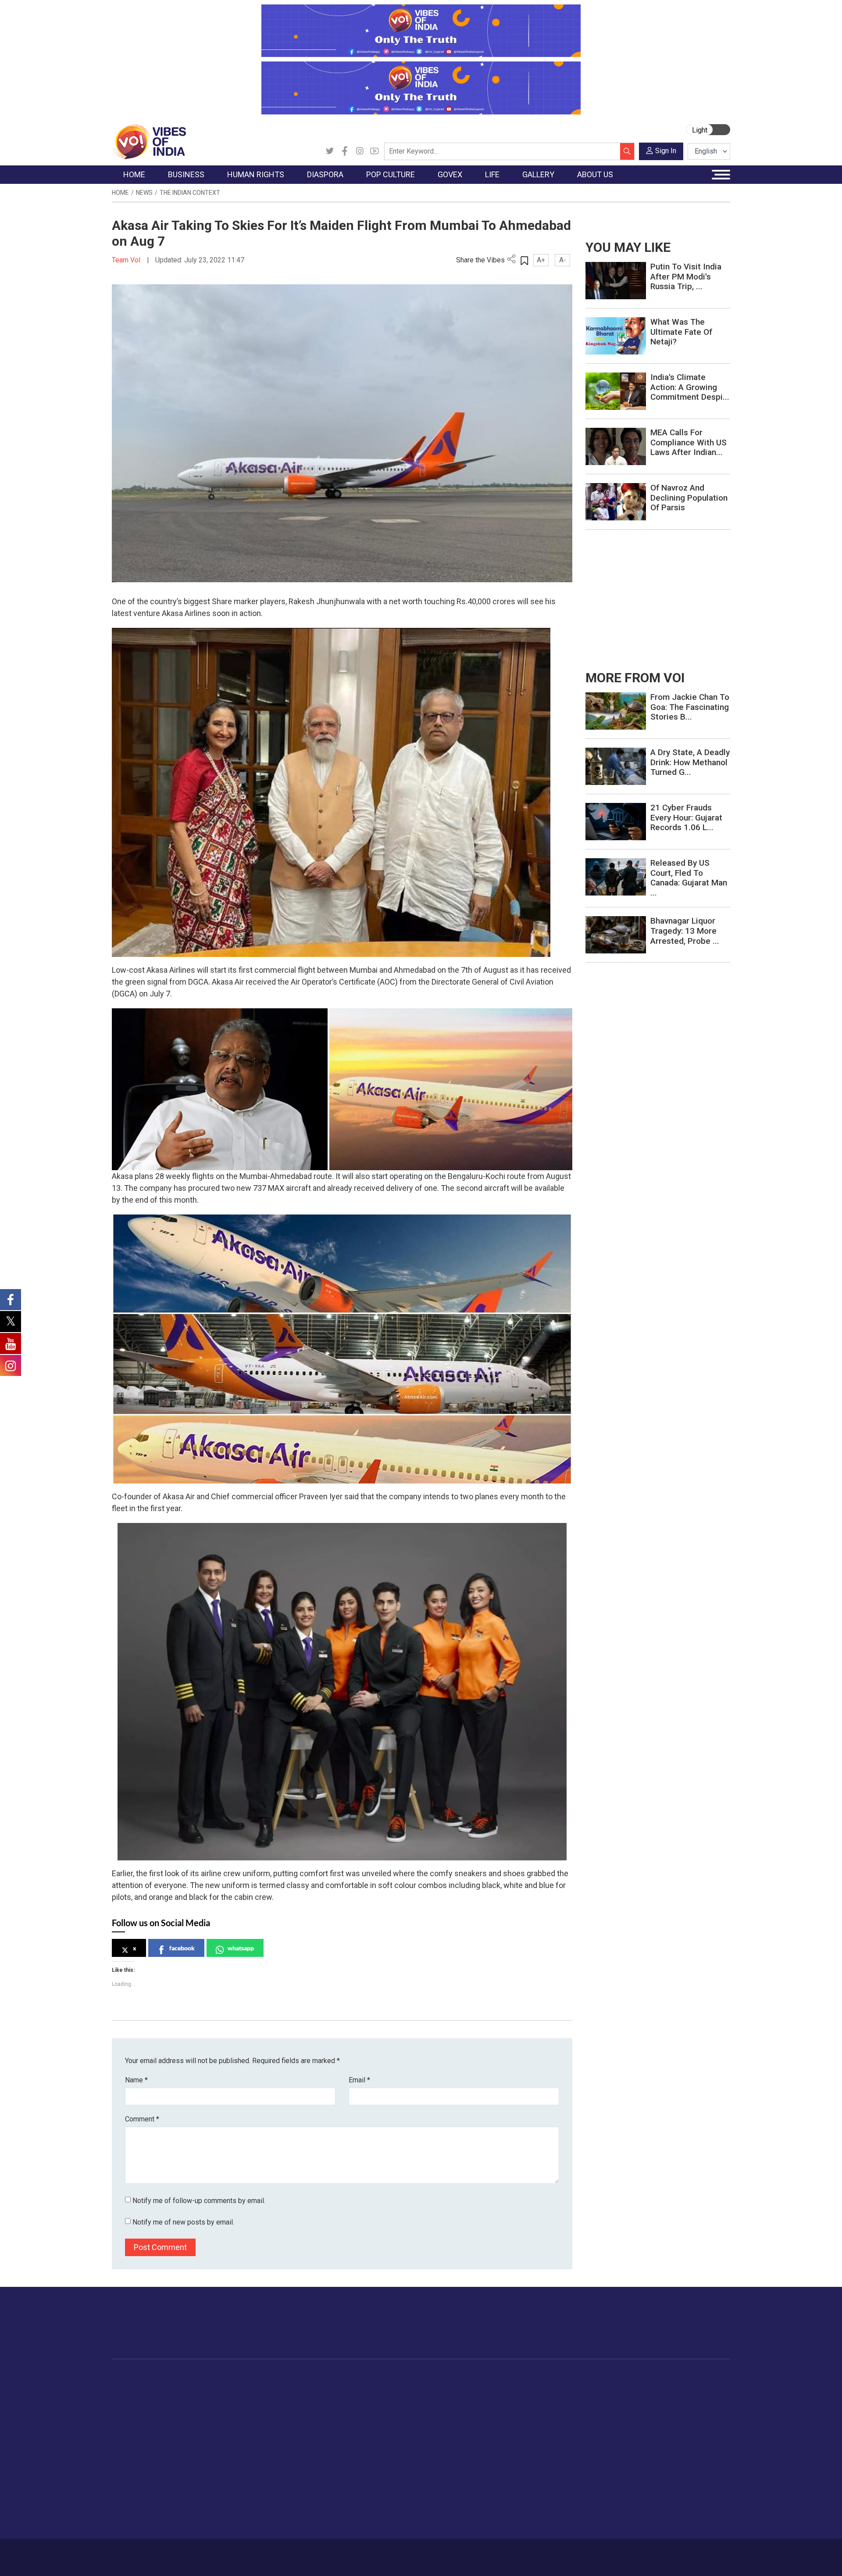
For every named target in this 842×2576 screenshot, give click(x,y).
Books (349, 2421)
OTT (346, 2410)
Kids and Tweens (548, 2487)
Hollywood (355, 2399)
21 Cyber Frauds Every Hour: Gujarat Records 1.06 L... (686, 818)
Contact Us (221, 2553)
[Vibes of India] (149, 141)
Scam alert (650, 2410)
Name (136, 2080)
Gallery (585, 2377)
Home (120, 193)
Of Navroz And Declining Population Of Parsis (689, 498)
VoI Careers (651, 2454)
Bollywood (355, 2388)
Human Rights (252, 2377)
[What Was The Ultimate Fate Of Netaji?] (616, 335)
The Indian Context (190, 193)
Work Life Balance (549, 2465)
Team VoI (127, 260)
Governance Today (406, 2388)
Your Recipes (461, 2410)
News (144, 193)
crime (129, 2432)
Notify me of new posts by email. (183, 2222)
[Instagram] (360, 151)
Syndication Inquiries (664, 2443)
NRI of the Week (307, 2410)
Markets (195, 2421)
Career (149, 2553)
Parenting (536, 2432)
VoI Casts (598, 2421)
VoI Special (137, 2443)
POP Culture (350, 2377)
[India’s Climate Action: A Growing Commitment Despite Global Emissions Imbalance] (616, 391)
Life (520, 2377)
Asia (288, 2399)
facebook (182, 1948)
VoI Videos (600, 2410)
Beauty (533, 2509)
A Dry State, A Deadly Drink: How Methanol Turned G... (690, 762)
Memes (594, 2432)
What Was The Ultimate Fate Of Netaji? (681, 332)
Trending (133, 2388)
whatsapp (241, 1948)
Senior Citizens (544, 2443)
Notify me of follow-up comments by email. (199, 2201)
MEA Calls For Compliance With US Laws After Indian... (689, 442)
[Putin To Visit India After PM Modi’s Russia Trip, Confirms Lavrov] (616, 280)
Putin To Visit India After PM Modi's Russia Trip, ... (686, 277)
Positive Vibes (141, 2454)
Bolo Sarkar (396, 2410)
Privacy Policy (303, 2553)
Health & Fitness (546, 2476)
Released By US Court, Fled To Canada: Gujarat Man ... (689, 878)
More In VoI (643, 2377)
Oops (642, 2432)
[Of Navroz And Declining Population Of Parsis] (616, 501)
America (294, 2388)
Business (189, 2377)
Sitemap (345, 2553)
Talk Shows (600, 2399)
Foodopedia (451, 2377)
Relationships (542, 2421)
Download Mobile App (680, 2557)
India (191, 2388)
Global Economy (207, 2410)
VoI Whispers (398, 2399)
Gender (533, 2410)
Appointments (399, 2421)
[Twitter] (330, 151)
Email (359, 2080)
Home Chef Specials (471, 2388)
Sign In (666, 151)
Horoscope (539, 2388)
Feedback (260, 2553)
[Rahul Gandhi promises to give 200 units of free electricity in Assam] (616, 711)
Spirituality (537, 2520)
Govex (380, 2377)
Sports (532, 2498)
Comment (142, 2119)
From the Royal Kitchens (478, 2399)
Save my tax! (203, 2432)
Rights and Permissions (669, 2465)
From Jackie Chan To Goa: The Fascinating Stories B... (690, 707)
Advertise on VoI (658, 2388)
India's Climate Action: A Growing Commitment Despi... (690, 387)
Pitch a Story (653, 2421)
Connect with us (679, 2332)
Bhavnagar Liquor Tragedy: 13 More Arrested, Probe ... (685, 931)
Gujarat (131, 2421)
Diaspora (287, 2377)
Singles (533, 2454)
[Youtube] (375, 151)
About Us (182, 2553)
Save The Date (605, 2388)
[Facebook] (345, 151)
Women (534, 2399)
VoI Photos (600, 2443)
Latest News (139, 2399)
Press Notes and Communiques (681, 2399)
